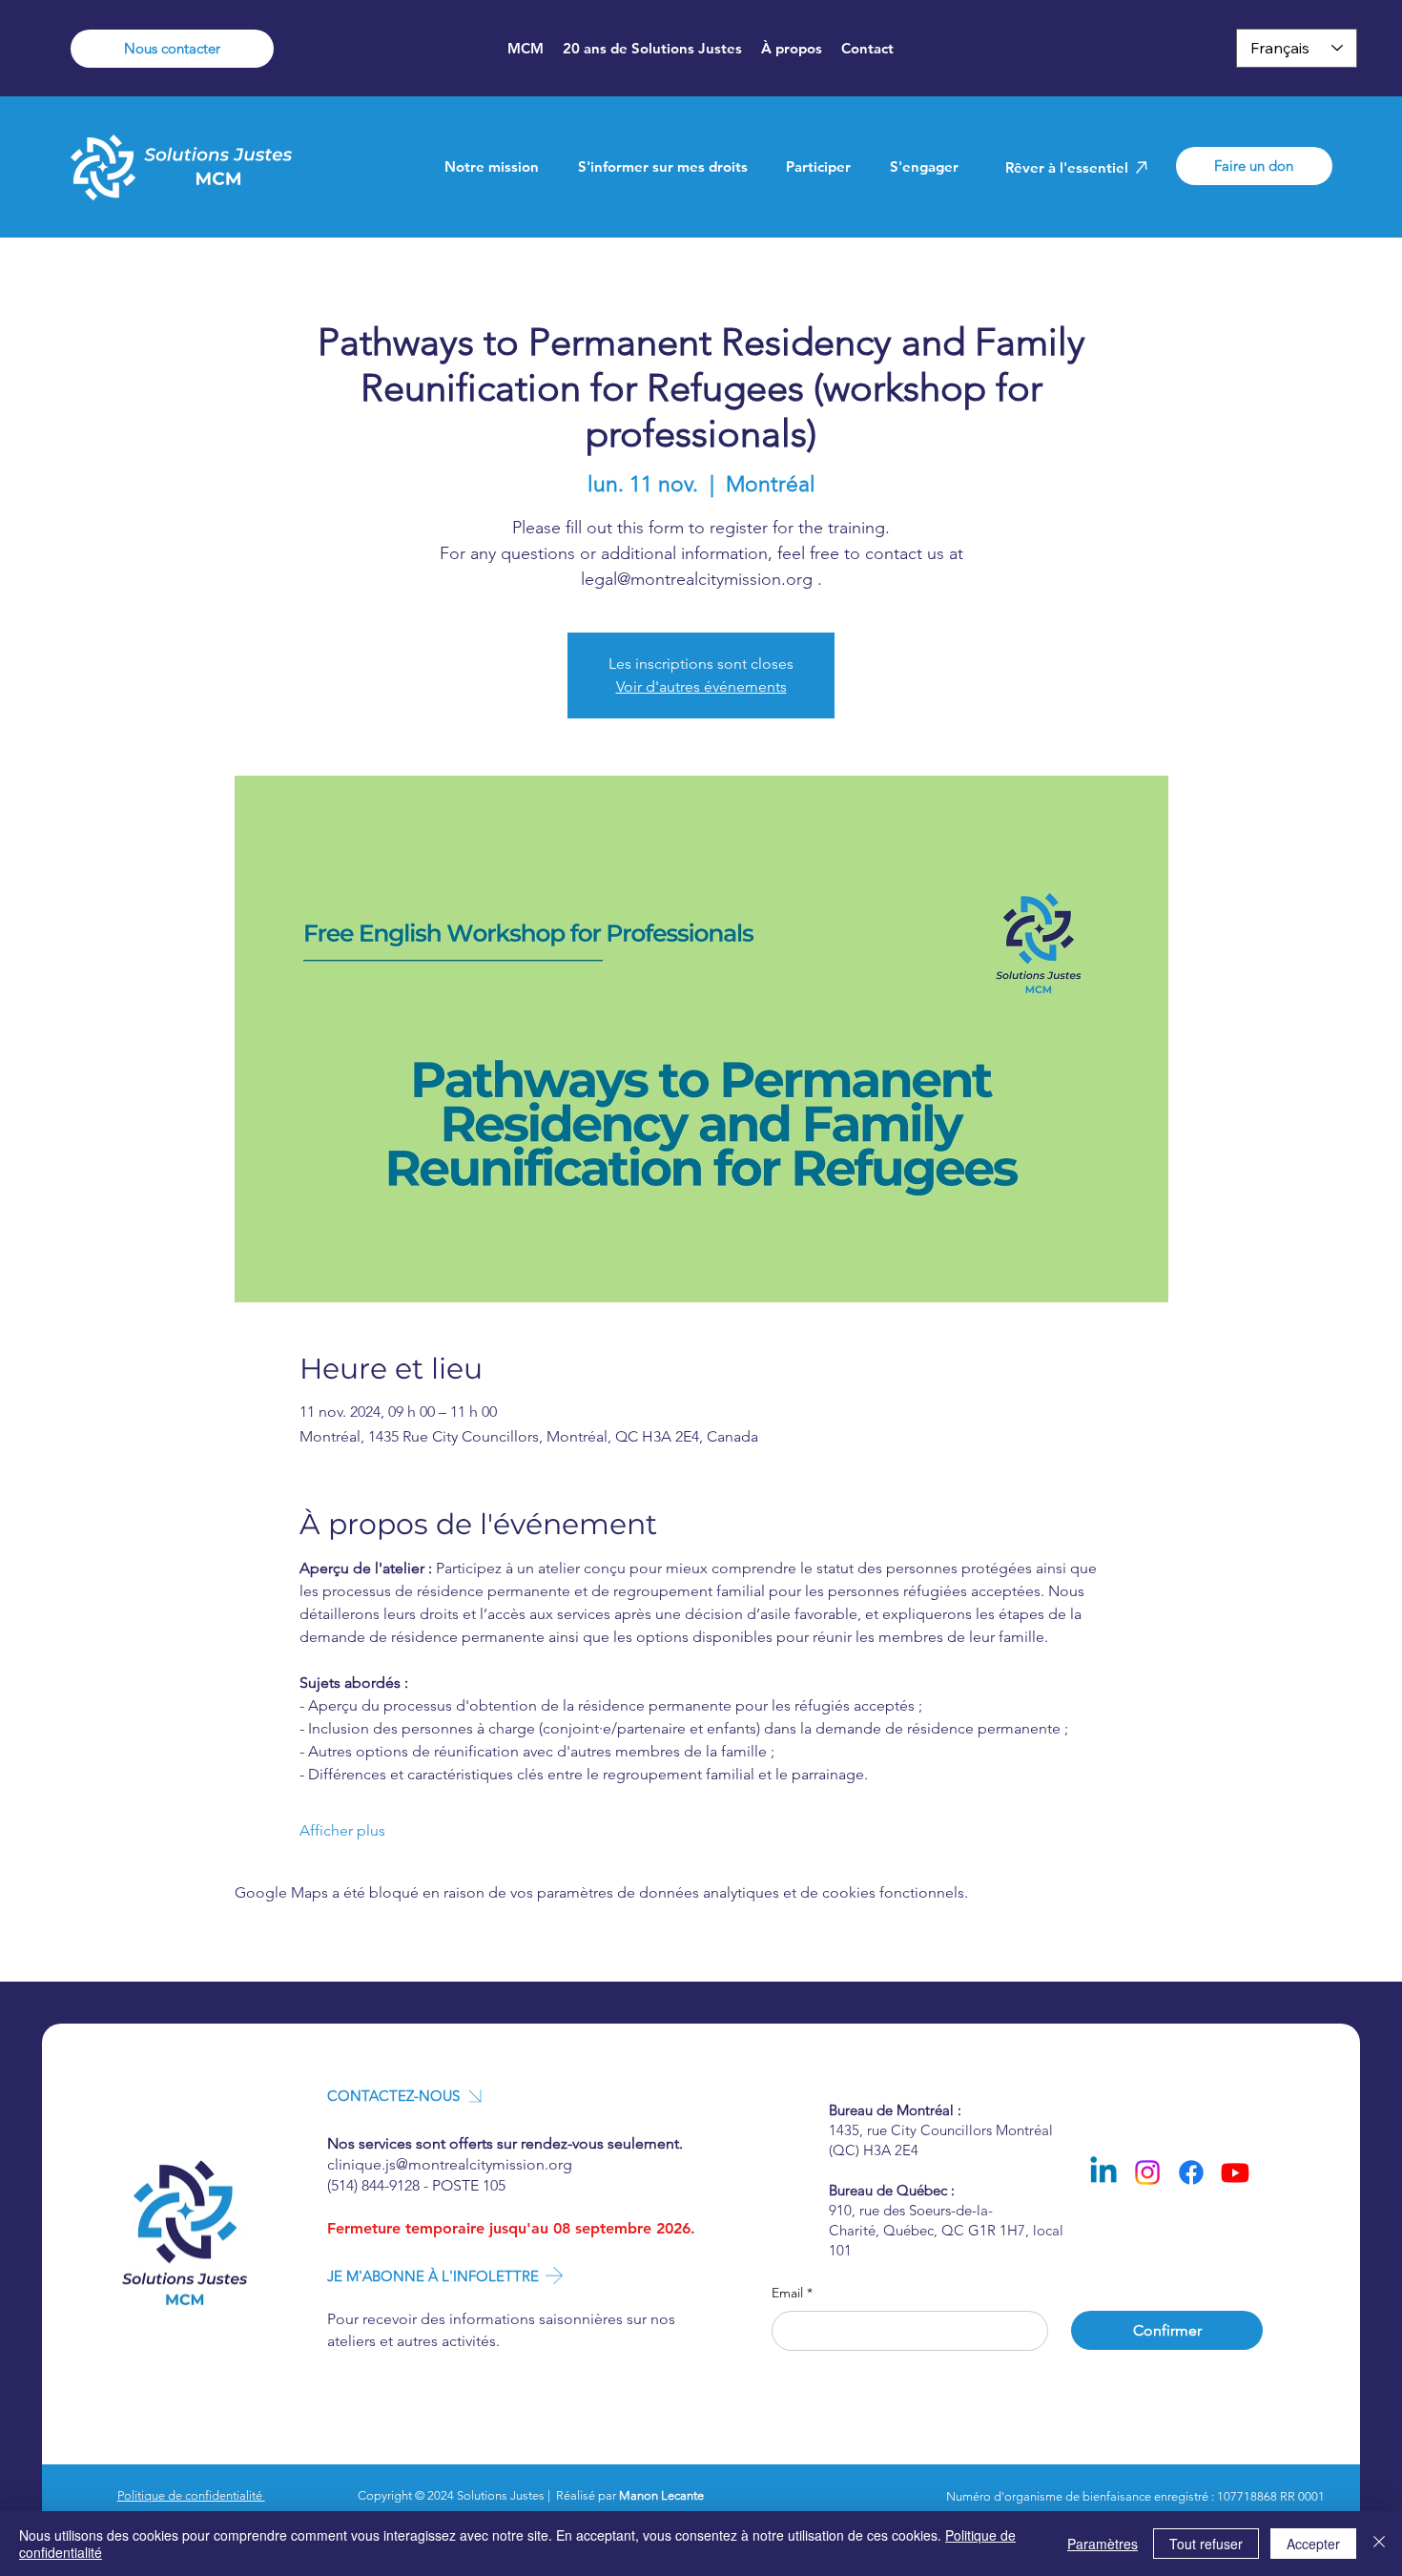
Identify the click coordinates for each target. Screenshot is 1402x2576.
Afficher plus (342, 1830)
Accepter (1313, 2544)
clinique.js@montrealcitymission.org (450, 2164)
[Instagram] (1147, 2172)
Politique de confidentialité (191, 2495)
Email (792, 2293)
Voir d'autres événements (701, 686)
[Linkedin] (1103, 2172)
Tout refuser (1206, 2544)
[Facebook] (1191, 2172)
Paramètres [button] (1103, 2544)
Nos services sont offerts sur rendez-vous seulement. (505, 2143)
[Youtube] (1235, 2172)
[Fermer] (1379, 2544)
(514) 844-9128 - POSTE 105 (416, 2185)
